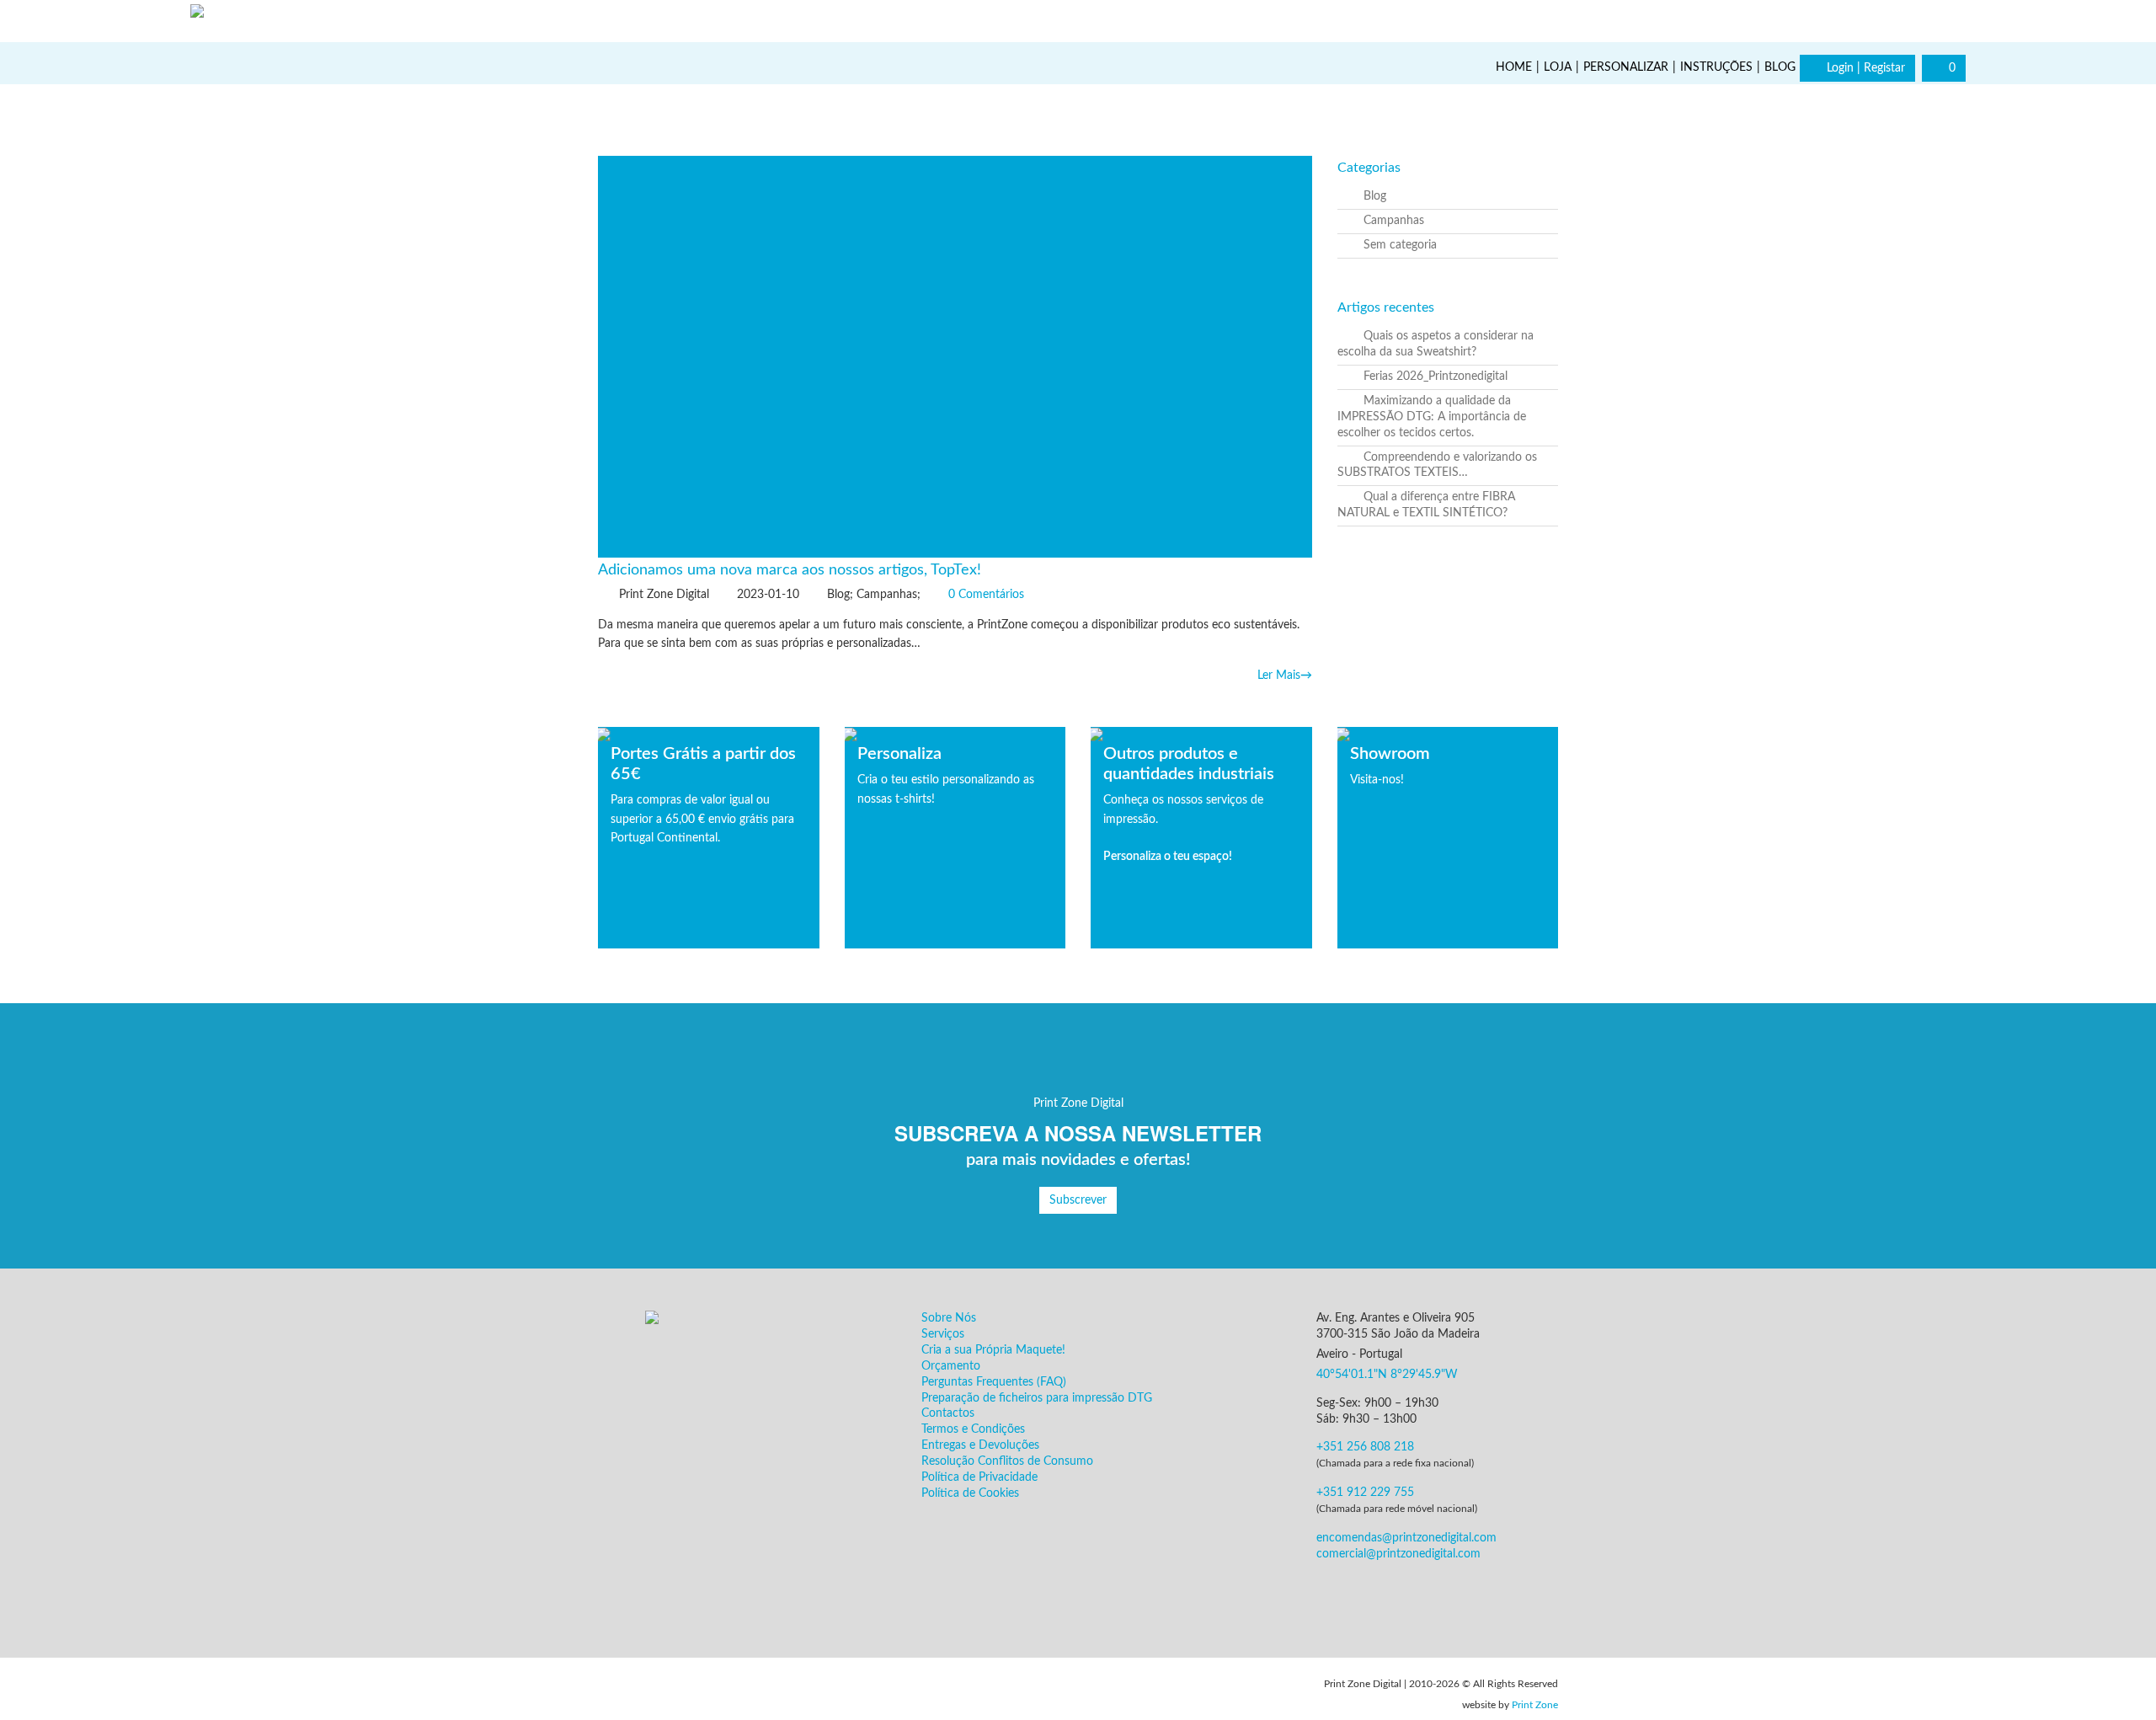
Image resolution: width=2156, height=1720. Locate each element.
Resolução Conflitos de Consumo (1007, 1461)
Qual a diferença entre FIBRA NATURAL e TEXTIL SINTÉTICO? (1426, 505)
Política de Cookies (970, 1493)
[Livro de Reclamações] (648, 1691)
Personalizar (1626, 67)
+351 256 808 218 (1365, 1447)
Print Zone (1535, 1705)
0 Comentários (986, 595)
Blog (1780, 67)
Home (1514, 67)
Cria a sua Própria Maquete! (993, 1350)
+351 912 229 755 (1365, 1493)
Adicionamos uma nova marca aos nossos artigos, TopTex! (790, 570)
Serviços (943, 1334)
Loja (1558, 67)
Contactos (948, 1413)
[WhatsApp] (2131, 1695)
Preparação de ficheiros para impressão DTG (1037, 1398)
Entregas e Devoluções (980, 1445)
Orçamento (951, 1366)
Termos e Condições (973, 1429)
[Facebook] (1903, 19)
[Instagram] (1945, 19)
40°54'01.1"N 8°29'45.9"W (1387, 1375)
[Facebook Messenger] (1422, 1594)
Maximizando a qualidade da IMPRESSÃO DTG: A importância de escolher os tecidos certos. (1432, 417)
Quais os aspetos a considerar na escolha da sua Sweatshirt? (1436, 344)
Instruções (1716, 67)
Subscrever (1078, 1200)
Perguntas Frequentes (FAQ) (994, 1382)
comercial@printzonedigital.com (1398, 1554)
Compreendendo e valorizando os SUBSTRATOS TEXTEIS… (1437, 465)
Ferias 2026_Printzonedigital (1436, 377)
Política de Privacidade (979, 1477)
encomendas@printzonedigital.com (1406, 1538)
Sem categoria (1400, 245)
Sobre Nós (949, 1318)
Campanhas (1394, 221)
